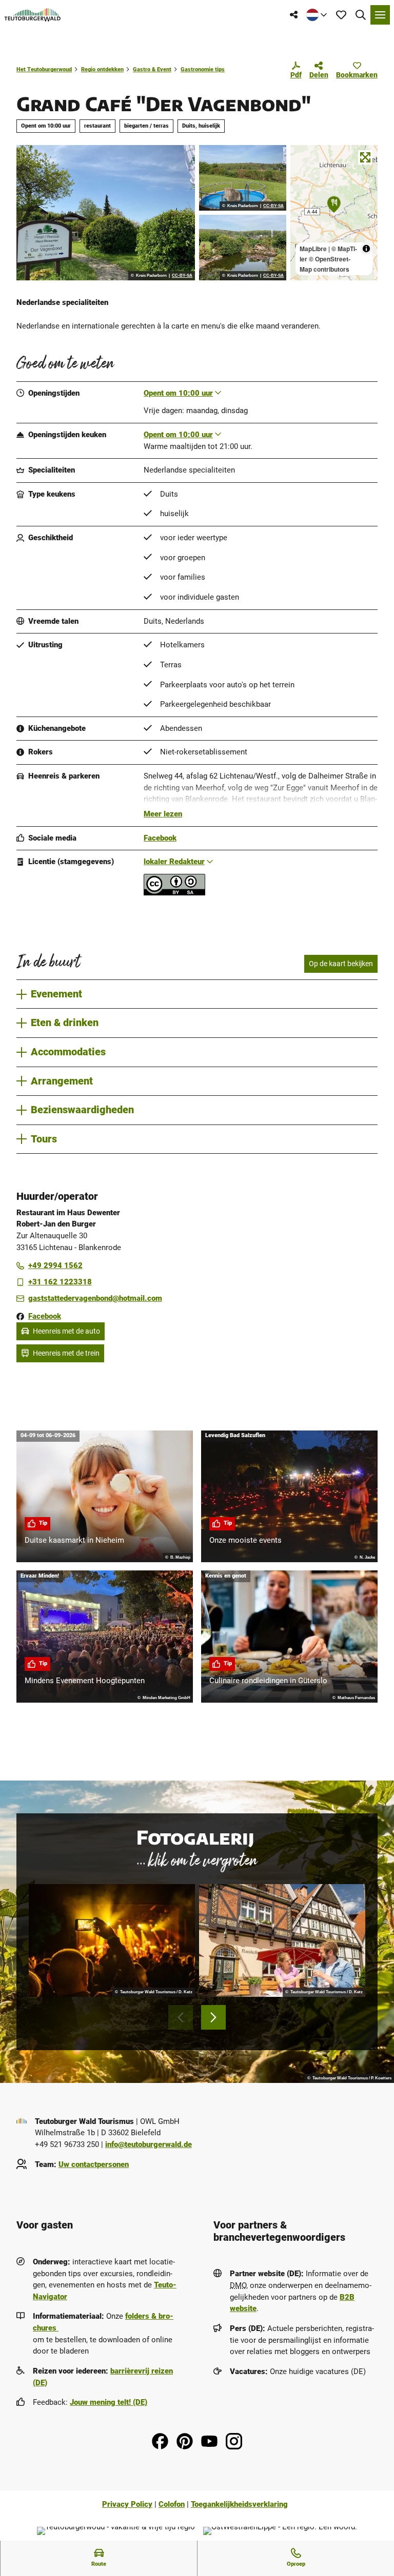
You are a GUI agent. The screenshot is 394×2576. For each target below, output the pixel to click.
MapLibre (313, 249)
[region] (334, 213)
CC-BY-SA (182, 276)
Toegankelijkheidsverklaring (239, 2504)
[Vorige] (181, 2017)
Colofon (172, 2504)
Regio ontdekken (102, 69)
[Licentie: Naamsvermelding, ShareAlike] (174, 893)
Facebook (160, 838)
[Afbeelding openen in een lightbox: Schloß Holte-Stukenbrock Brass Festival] (112, 1940)
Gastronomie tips (203, 69)
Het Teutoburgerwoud (44, 69)
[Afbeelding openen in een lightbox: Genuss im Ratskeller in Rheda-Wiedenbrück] (282, 1940)
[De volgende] (213, 2017)
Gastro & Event (152, 69)
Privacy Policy (127, 2504)
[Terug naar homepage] (33, 15)
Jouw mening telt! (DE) (109, 2402)
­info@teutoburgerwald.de (149, 2144)
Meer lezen (163, 814)
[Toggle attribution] (366, 249)
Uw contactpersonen (94, 2164)
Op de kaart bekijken (341, 964)
